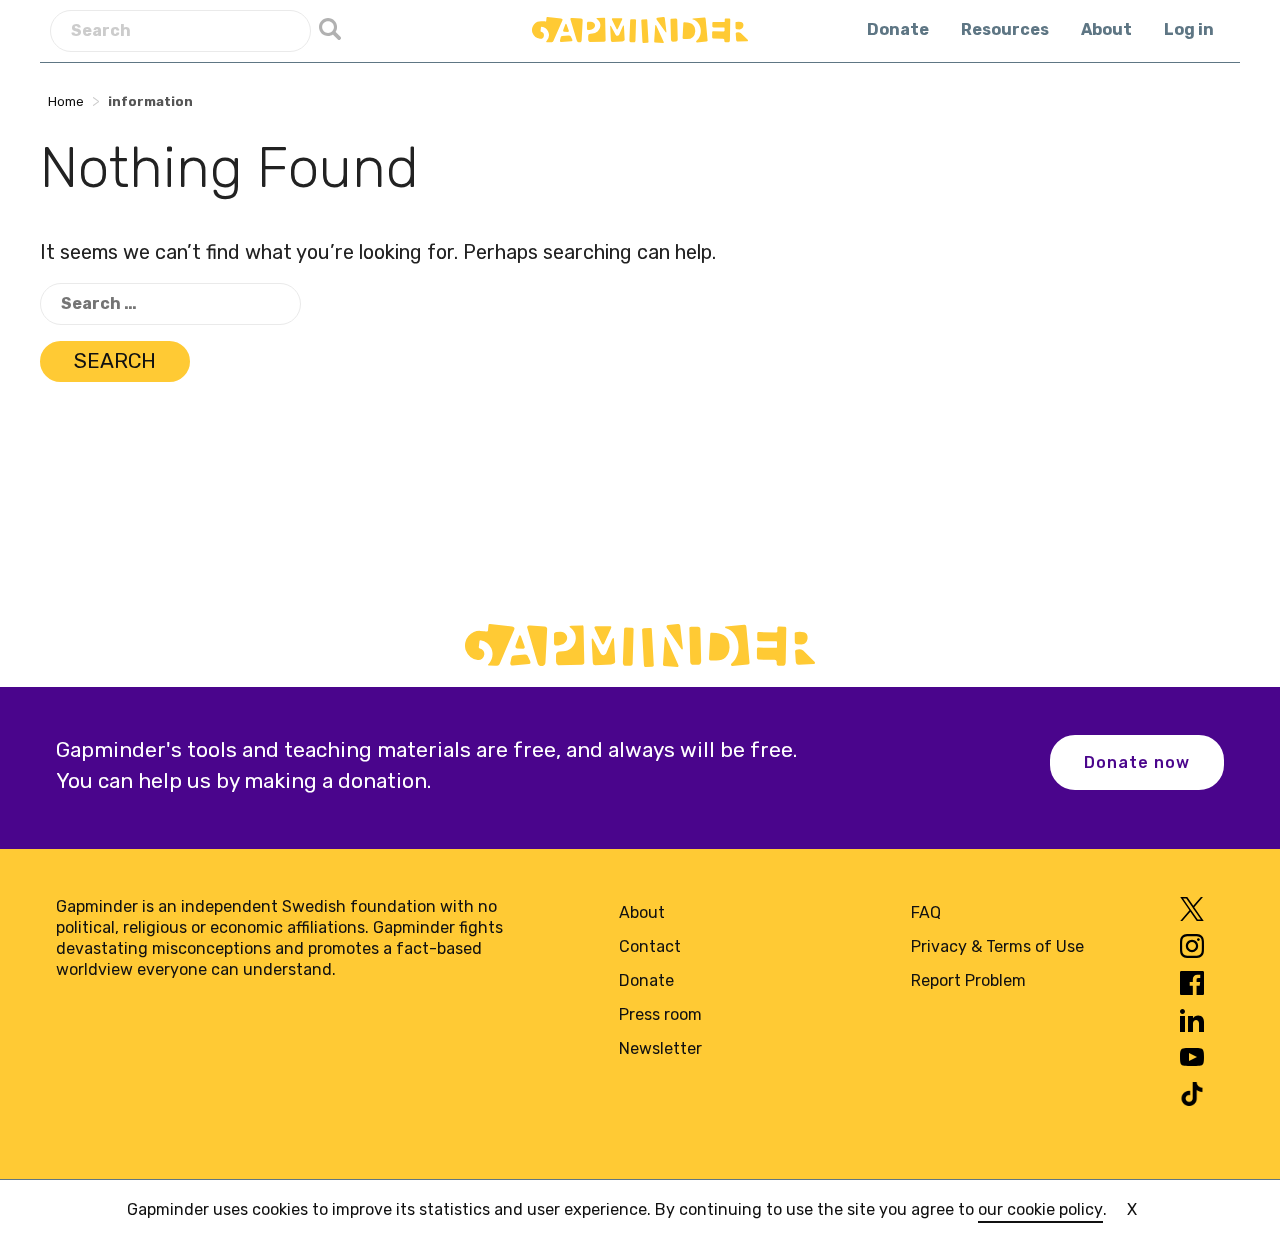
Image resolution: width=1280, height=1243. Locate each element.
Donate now (1137, 762)
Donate (898, 29)
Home (66, 101)
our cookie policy (1040, 1209)
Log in (1189, 29)
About (1106, 29)
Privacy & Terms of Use (997, 946)
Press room (660, 1014)
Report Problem (968, 980)
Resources (1005, 29)
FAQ (926, 912)
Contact (650, 946)
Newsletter (660, 1048)
